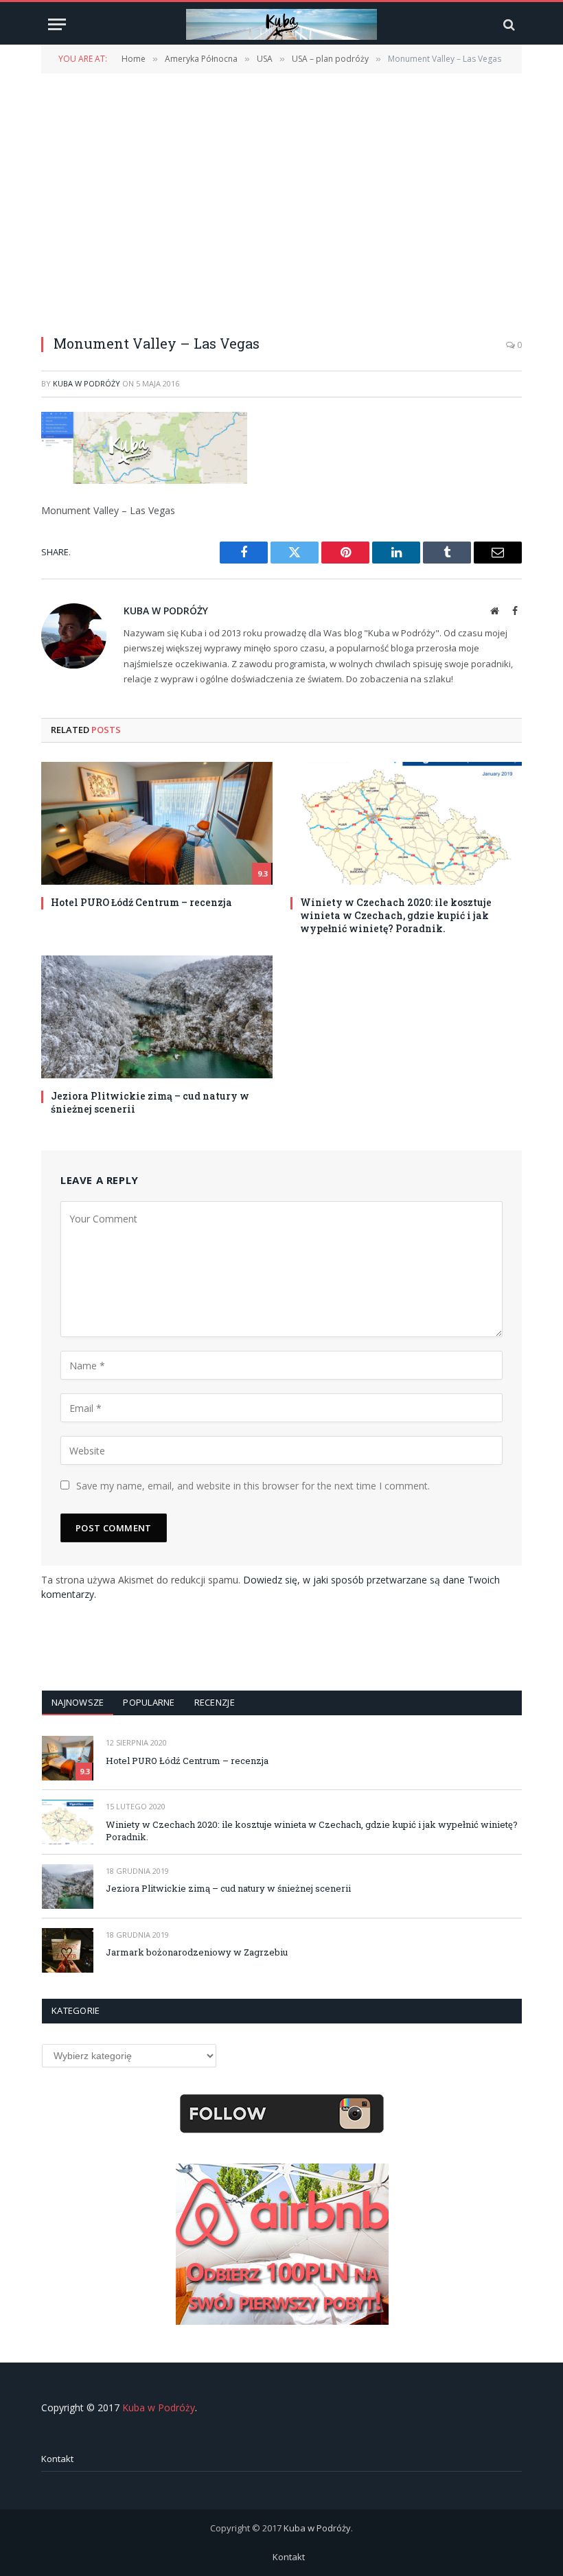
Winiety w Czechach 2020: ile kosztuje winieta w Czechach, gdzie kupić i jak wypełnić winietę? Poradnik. (396, 915)
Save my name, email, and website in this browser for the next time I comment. (253, 1486)
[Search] (508, 24)
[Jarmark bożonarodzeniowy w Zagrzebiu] (68, 1950)
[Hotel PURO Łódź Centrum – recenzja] (157, 823)
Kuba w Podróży (87, 383)
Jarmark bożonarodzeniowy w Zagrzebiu (197, 1952)
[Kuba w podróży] (281, 24)
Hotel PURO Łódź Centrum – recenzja (141, 902)
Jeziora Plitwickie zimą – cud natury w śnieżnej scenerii (150, 1102)
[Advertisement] (281, 196)
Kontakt (57, 2459)
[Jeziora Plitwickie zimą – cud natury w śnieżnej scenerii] (157, 1017)
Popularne (149, 1702)
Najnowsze (78, 1702)
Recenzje (215, 1702)
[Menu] (57, 24)
